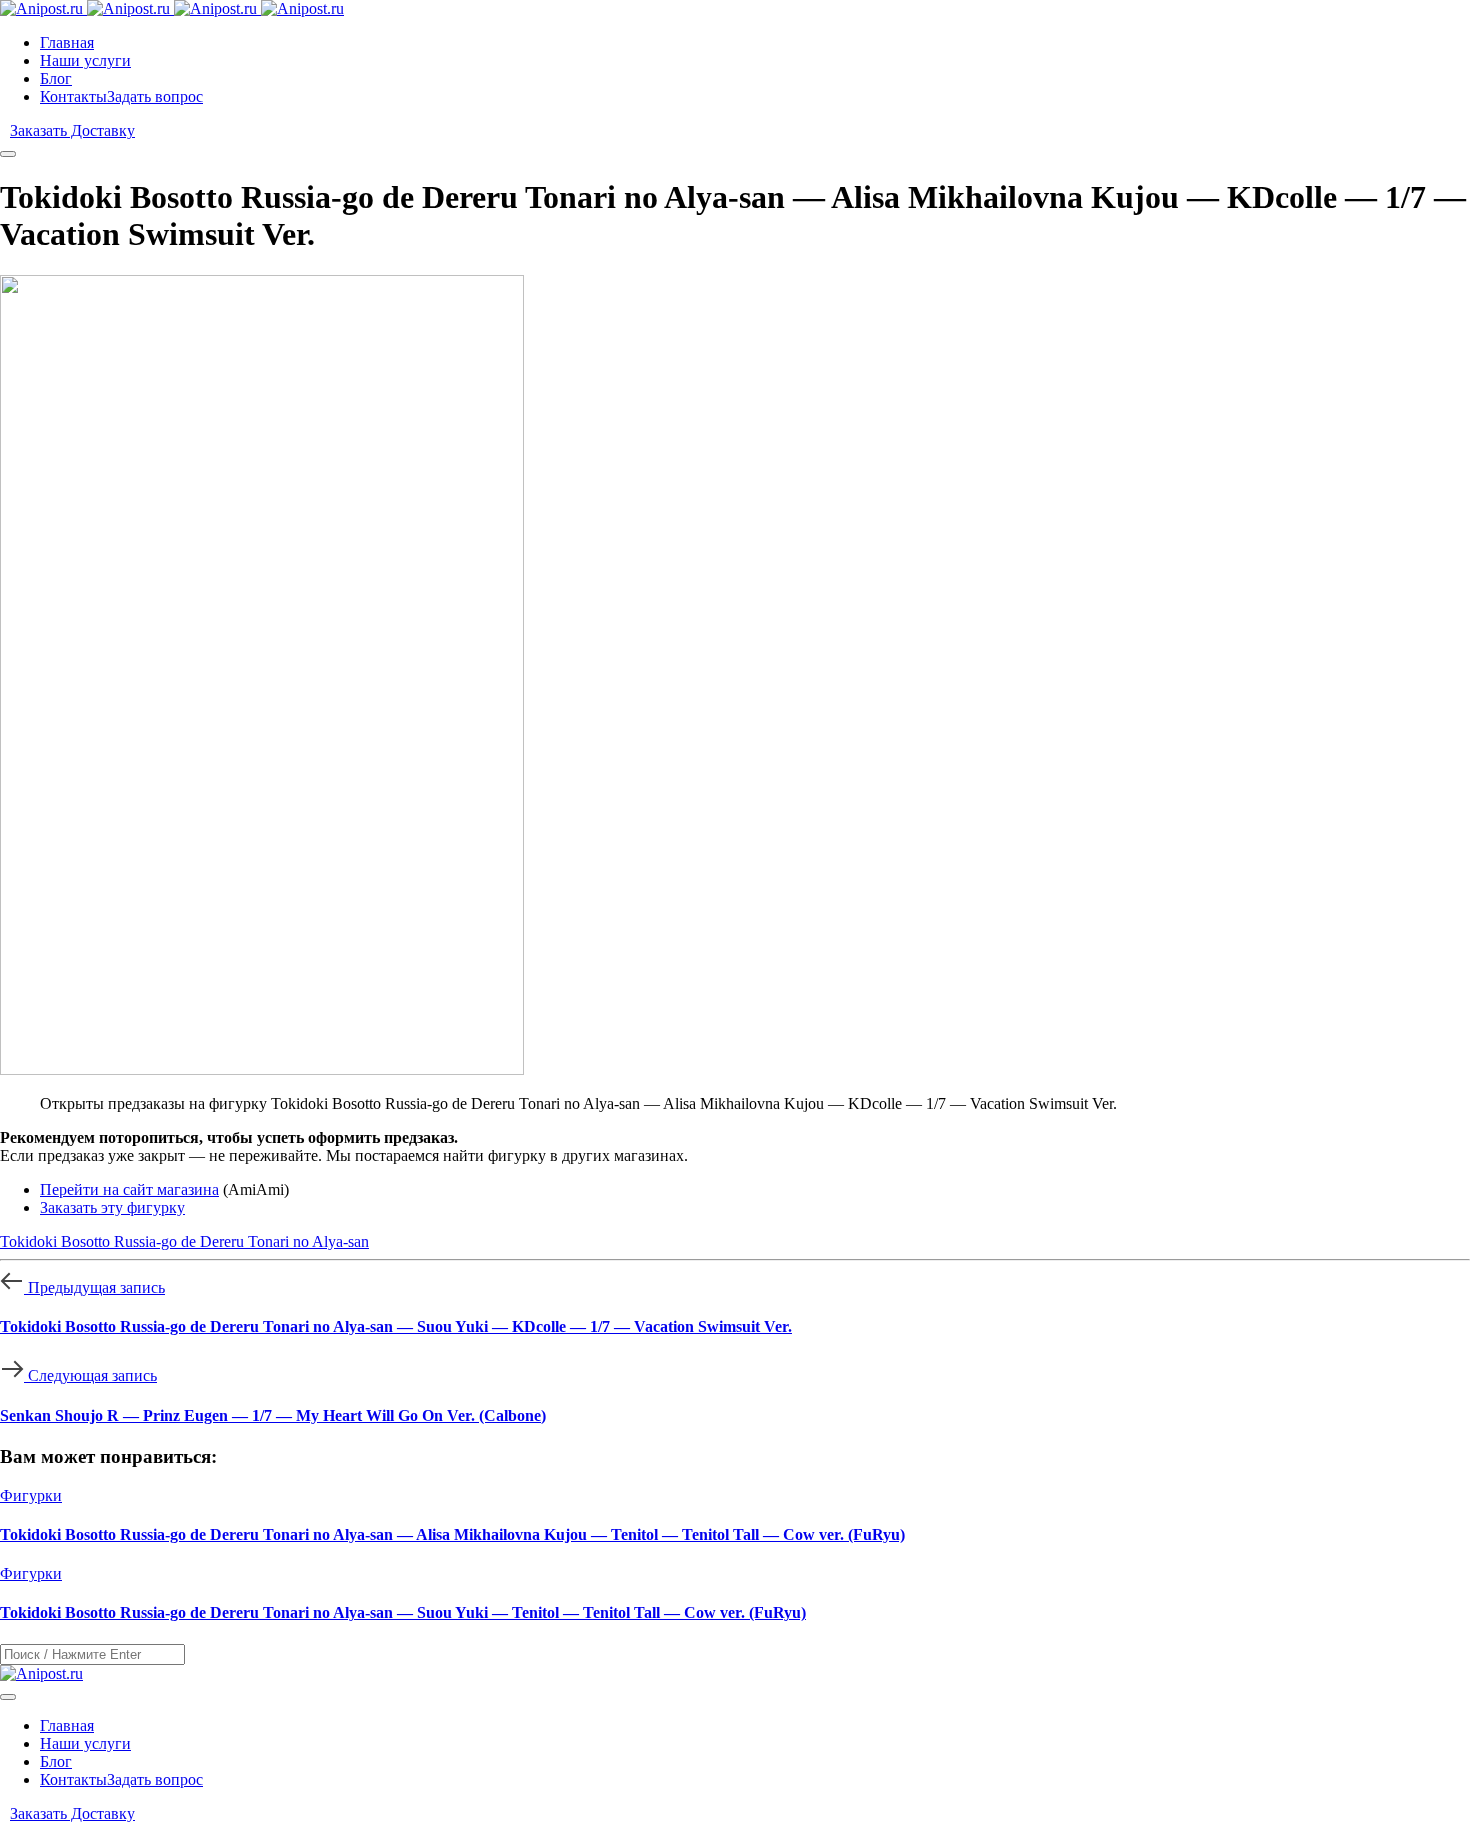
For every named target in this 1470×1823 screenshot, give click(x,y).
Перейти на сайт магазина (129, 1189)
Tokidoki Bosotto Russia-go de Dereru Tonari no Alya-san (184, 1241)
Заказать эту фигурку (112, 1207)
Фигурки (31, 1495)
